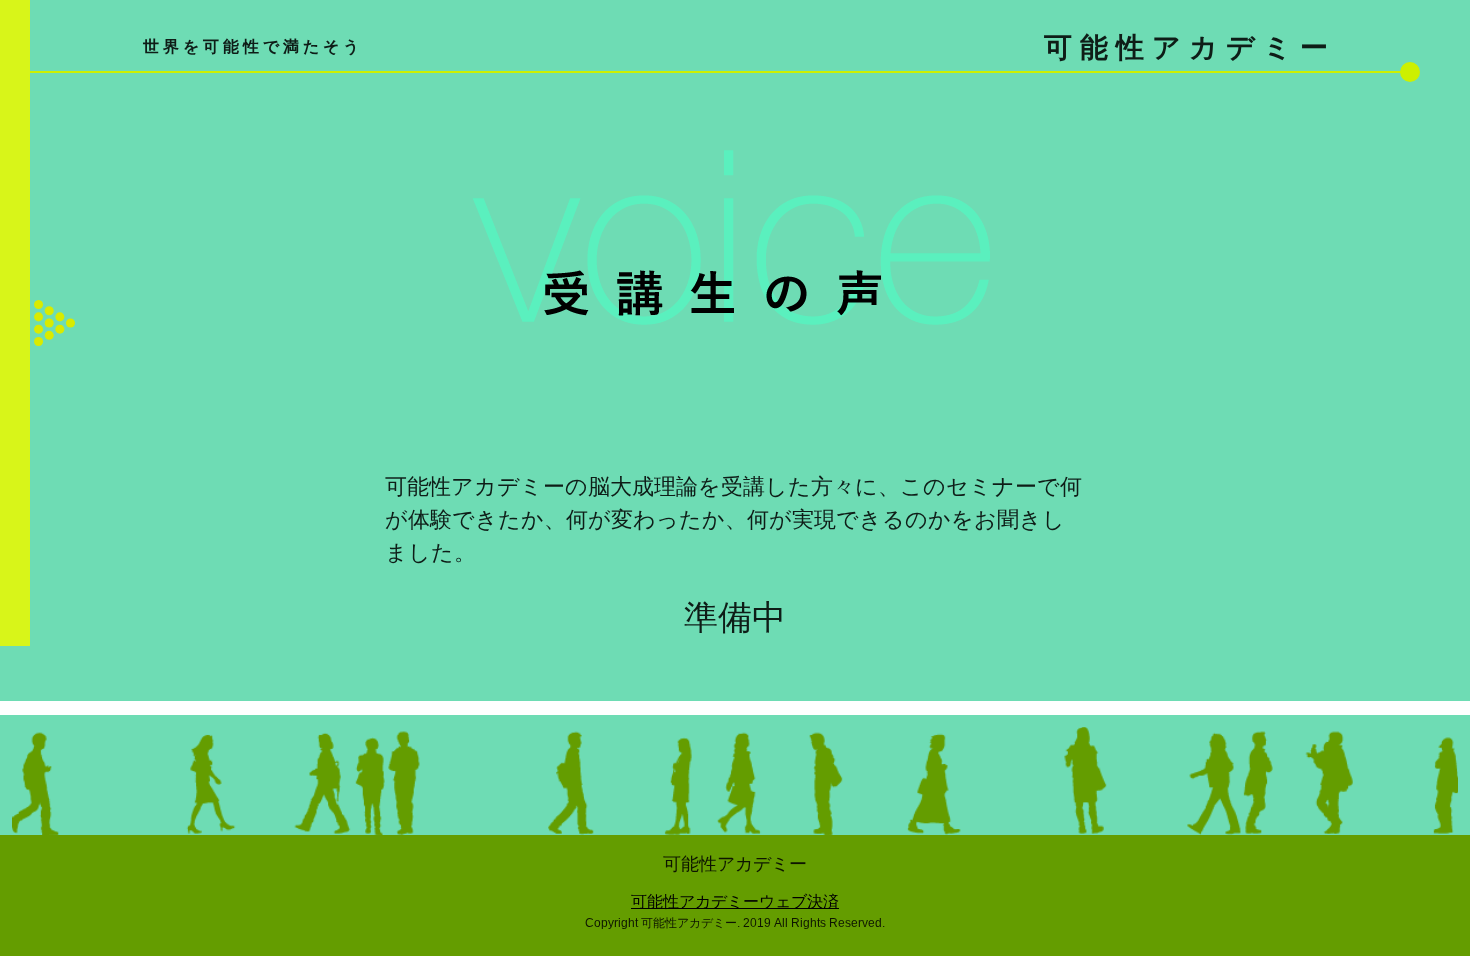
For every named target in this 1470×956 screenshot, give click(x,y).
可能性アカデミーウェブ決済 (735, 901)
